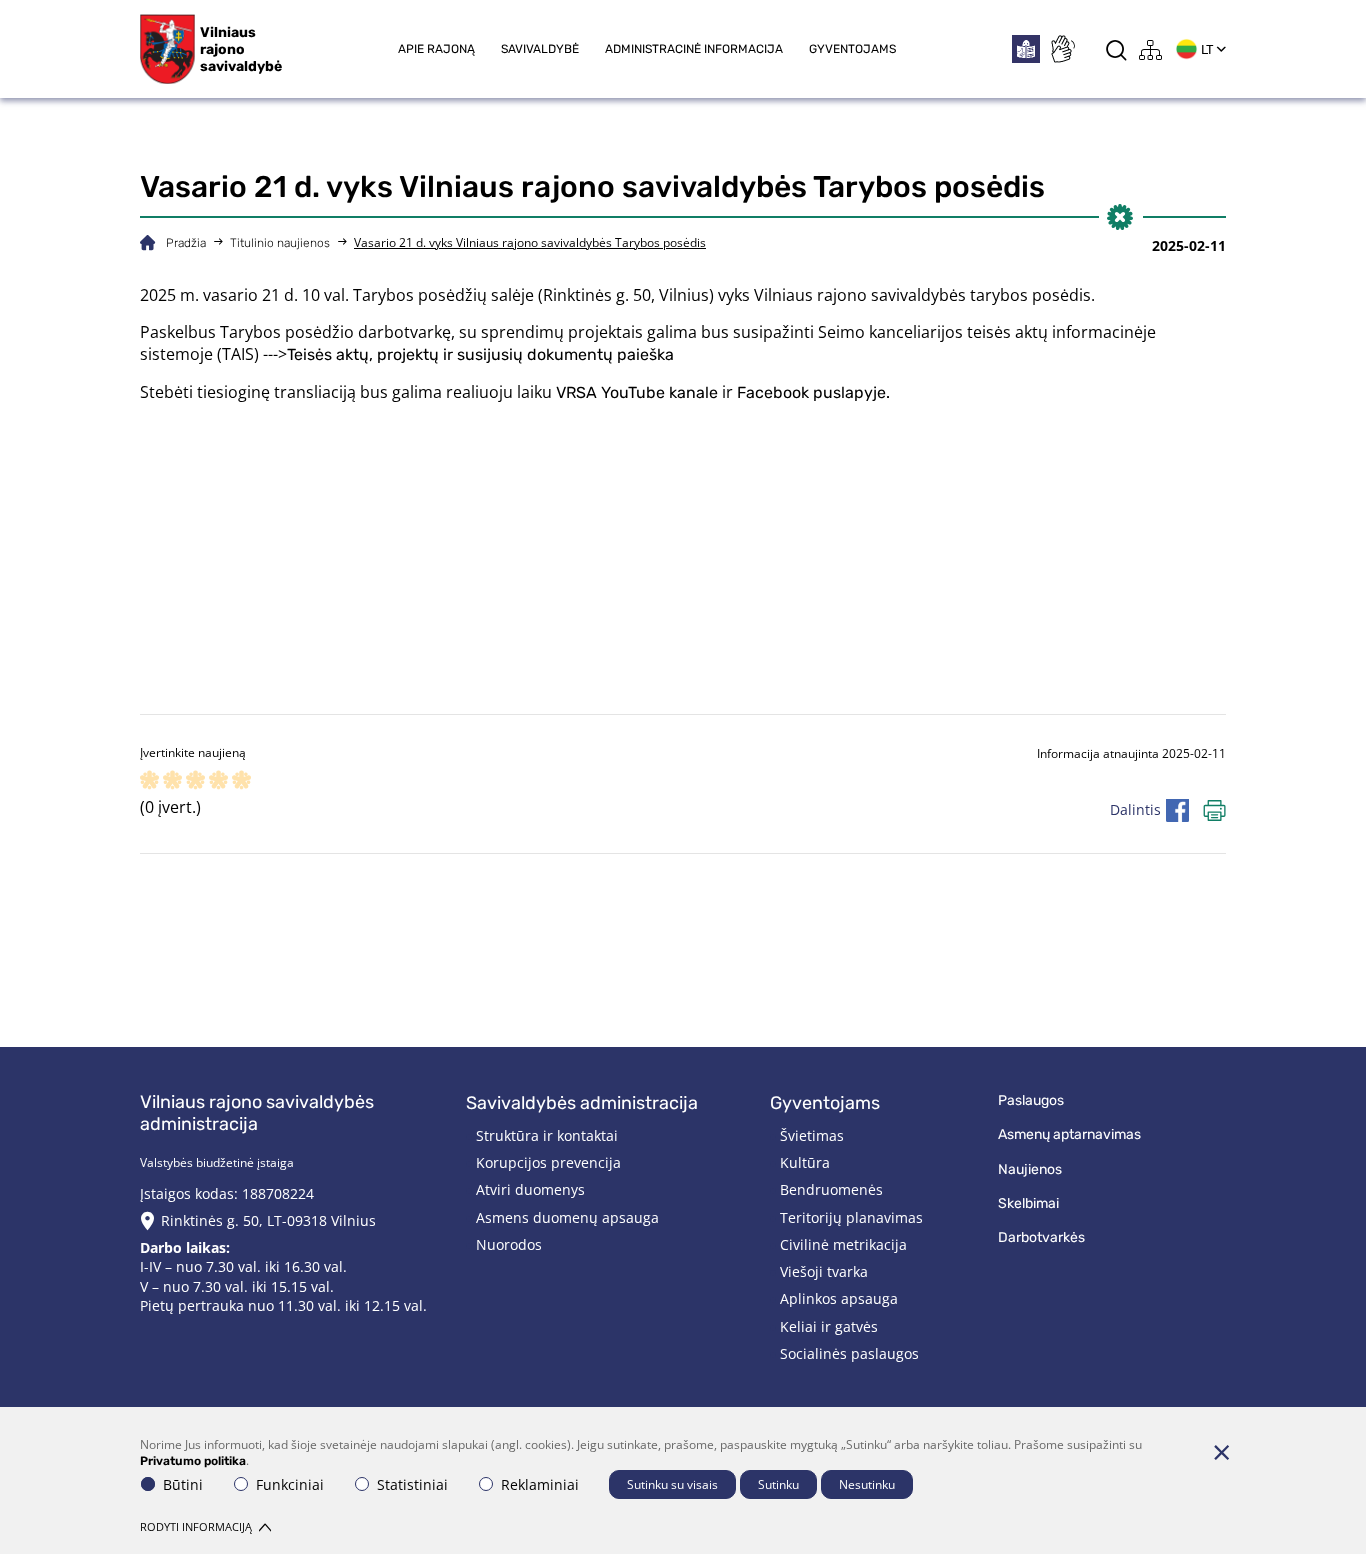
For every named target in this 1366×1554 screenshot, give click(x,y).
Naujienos (1030, 1169)
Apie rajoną (436, 49)
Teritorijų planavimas (851, 1217)
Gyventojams (852, 49)
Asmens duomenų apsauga (567, 1217)
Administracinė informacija (694, 49)
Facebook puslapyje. (813, 392)
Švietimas (812, 1135)
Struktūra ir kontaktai (547, 1135)
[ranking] (241, 781)
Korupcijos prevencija (548, 1162)
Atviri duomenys (530, 1189)
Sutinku (778, 1484)
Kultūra (805, 1162)
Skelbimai (1028, 1203)
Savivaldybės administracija (582, 1103)
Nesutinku (867, 1484)
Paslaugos (1031, 1100)
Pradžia (186, 243)
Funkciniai (290, 1484)
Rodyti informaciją (196, 1526)
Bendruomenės (831, 1189)
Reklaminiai (540, 1484)
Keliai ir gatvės (829, 1326)
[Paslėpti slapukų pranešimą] (1221, 1452)
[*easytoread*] (1026, 49)
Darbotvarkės (1041, 1237)
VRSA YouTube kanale (637, 392)
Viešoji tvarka (824, 1271)
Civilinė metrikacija (843, 1244)
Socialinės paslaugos (849, 1353)
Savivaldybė (540, 49)
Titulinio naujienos (280, 243)
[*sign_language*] (1062, 49)
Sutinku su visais (672, 1484)
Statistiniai (412, 1484)
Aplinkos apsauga (839, 1298)
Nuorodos (509, 1244)
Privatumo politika (193, 1461)
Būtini (183, 1484)
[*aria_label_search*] (1116, 49)
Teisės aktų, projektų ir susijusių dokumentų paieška (480, 354)
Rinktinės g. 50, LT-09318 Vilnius (268, 1220)
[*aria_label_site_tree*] (1151, 49)
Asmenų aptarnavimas (1069, 1134)
